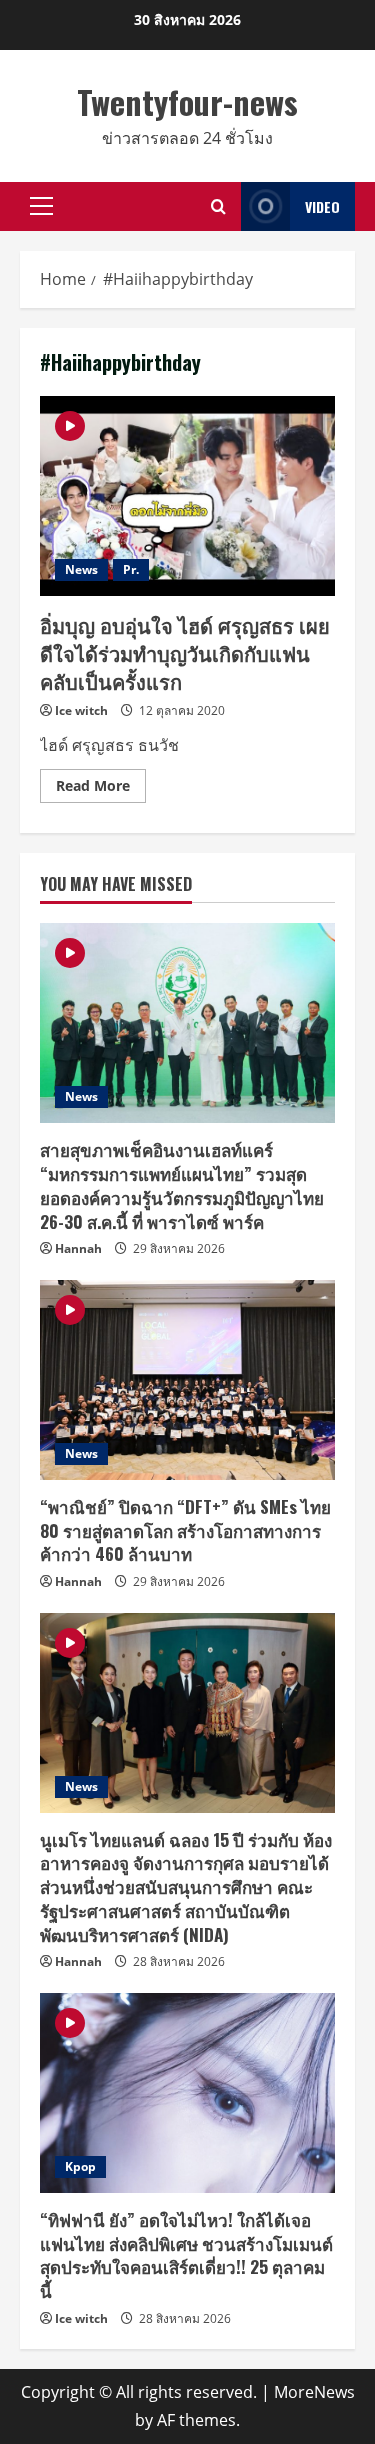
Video (322, 206)
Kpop (80, 2166)
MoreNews (314, 2392)
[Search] (218, 206)
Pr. (131, 569)
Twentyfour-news (187, 101)
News (81, 569)
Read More (101, 789)
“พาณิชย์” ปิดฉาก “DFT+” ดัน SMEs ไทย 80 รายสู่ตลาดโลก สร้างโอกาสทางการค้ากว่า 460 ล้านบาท (185, 1530)
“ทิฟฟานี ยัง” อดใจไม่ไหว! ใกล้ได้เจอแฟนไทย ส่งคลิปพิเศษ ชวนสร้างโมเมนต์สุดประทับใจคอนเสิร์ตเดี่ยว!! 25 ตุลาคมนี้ (186, 2255)
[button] (41, 206)
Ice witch (81, 710)
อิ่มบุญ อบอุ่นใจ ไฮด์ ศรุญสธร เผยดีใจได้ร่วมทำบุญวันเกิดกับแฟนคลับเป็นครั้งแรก (187, 496)
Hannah (78, 1248)
